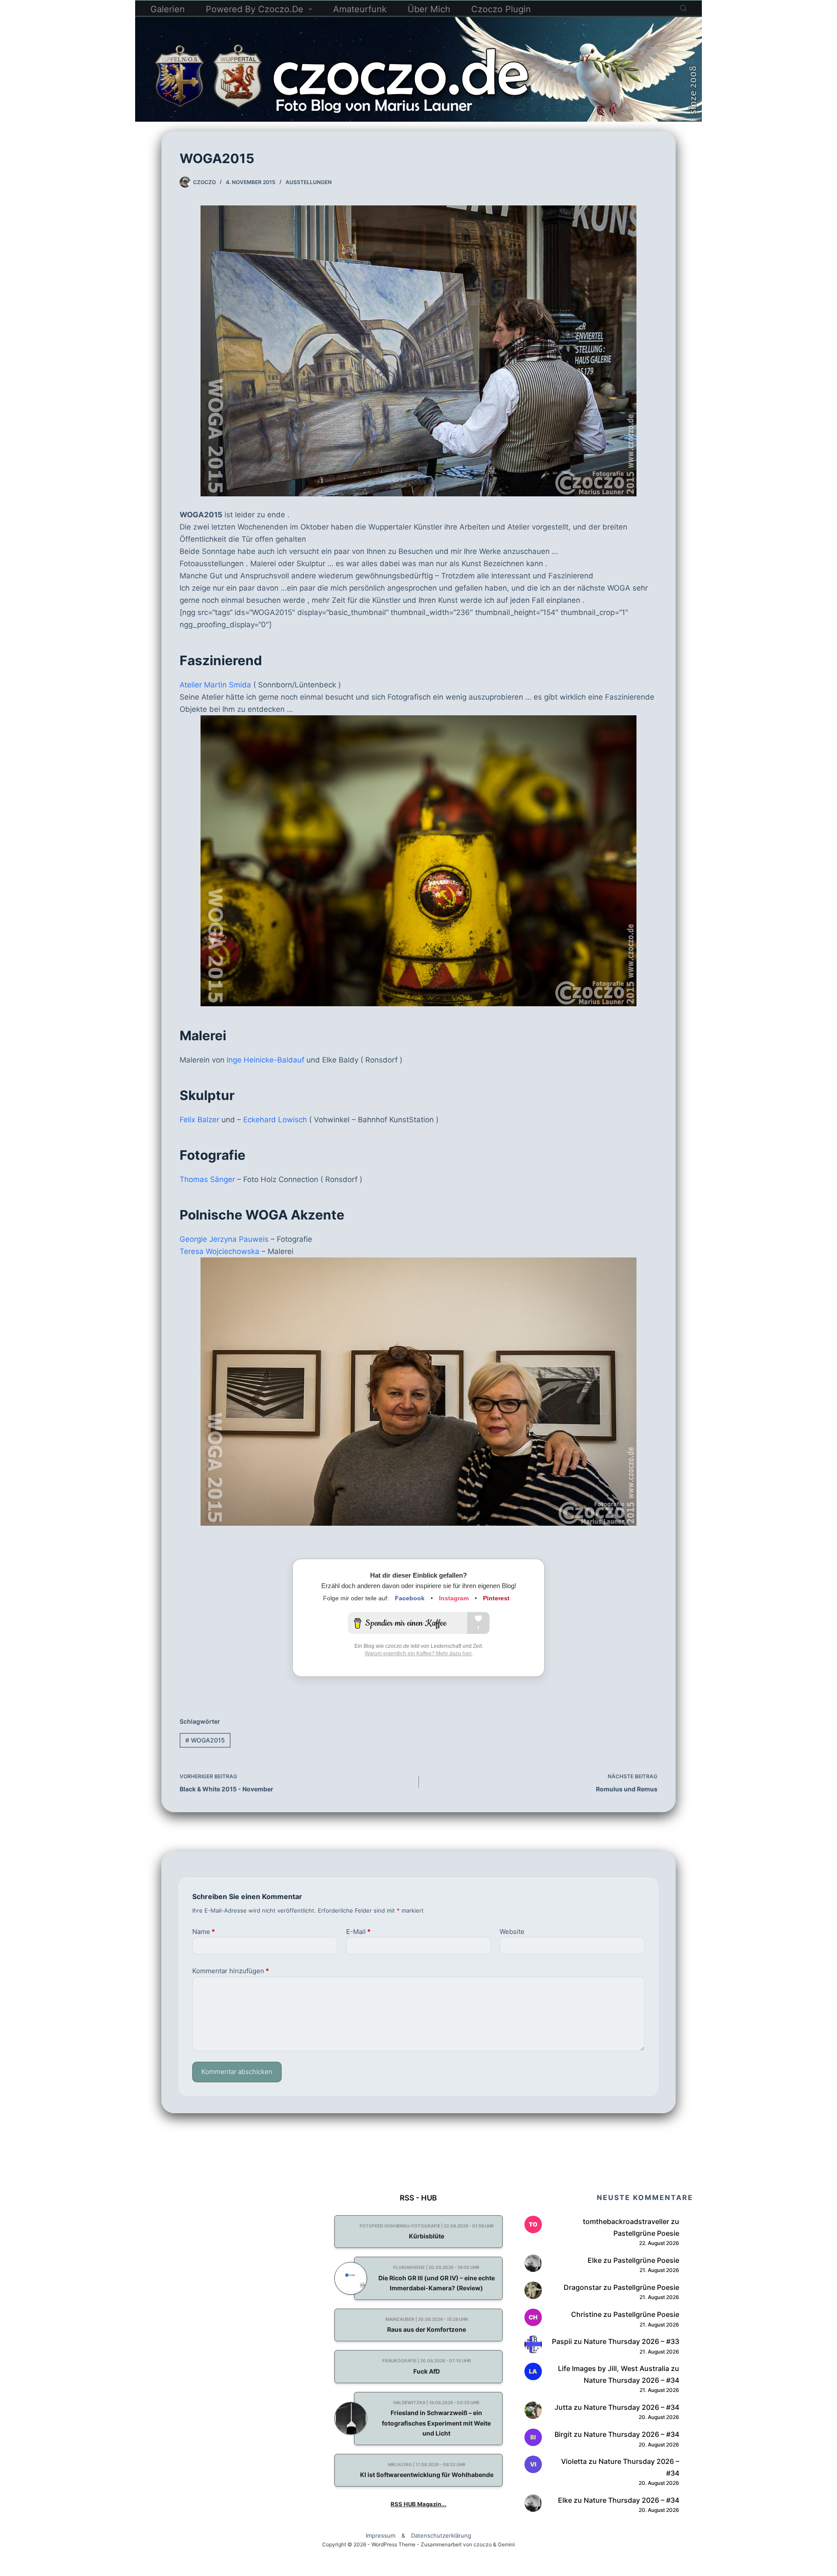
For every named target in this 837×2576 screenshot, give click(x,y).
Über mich (429, 9)
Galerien (168, 9)
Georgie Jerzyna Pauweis (224, 1239)
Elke (595, 2260)
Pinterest (496, 1598)
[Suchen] (683, 8)
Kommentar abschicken (237, 2072)
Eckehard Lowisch (275, 1120)
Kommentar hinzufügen (231, 1971)
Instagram (454, 1598)
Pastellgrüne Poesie (646, 2233)
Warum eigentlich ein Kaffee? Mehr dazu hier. (419, 1654)
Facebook (410, 1598)
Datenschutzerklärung (441, 2535)
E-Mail (358, 1932)
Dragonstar (583, 2287)
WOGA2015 (205, 1740)
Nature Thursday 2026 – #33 (631, 2341)
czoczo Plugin (501, 9)
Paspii (562, 2341)
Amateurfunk (360, 9)
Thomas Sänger (207, 1179)
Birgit (563, 2434)
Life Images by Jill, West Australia (614, 2368)
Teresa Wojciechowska (219, 1251)
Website (512, 1932)
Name (204, 1932)
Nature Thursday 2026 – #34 (631, 2380)
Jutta (563, 2407)
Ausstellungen (309, 182)
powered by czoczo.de (255, 9)
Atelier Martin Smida (215, 685)
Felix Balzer (199, 1120)
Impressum (381, 2535)
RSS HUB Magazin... (418, 2504)
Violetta (574, 2461)
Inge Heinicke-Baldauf (265, 1060)
